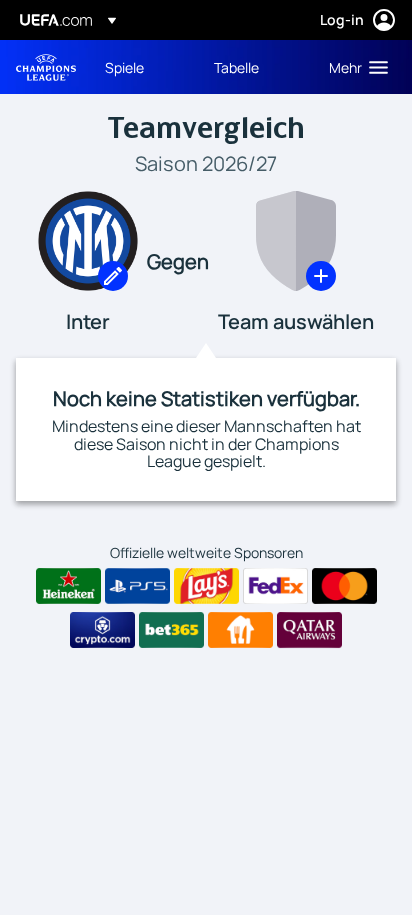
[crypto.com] (102, 630)
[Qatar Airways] (309, 630)
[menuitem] (142, 67)
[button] (354, 67)
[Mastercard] (344, 586)
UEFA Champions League (46, 67)
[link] (124, 67)
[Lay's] (206, 586)
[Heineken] (68, 586)
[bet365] (171, 630)
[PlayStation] (137, 586)
